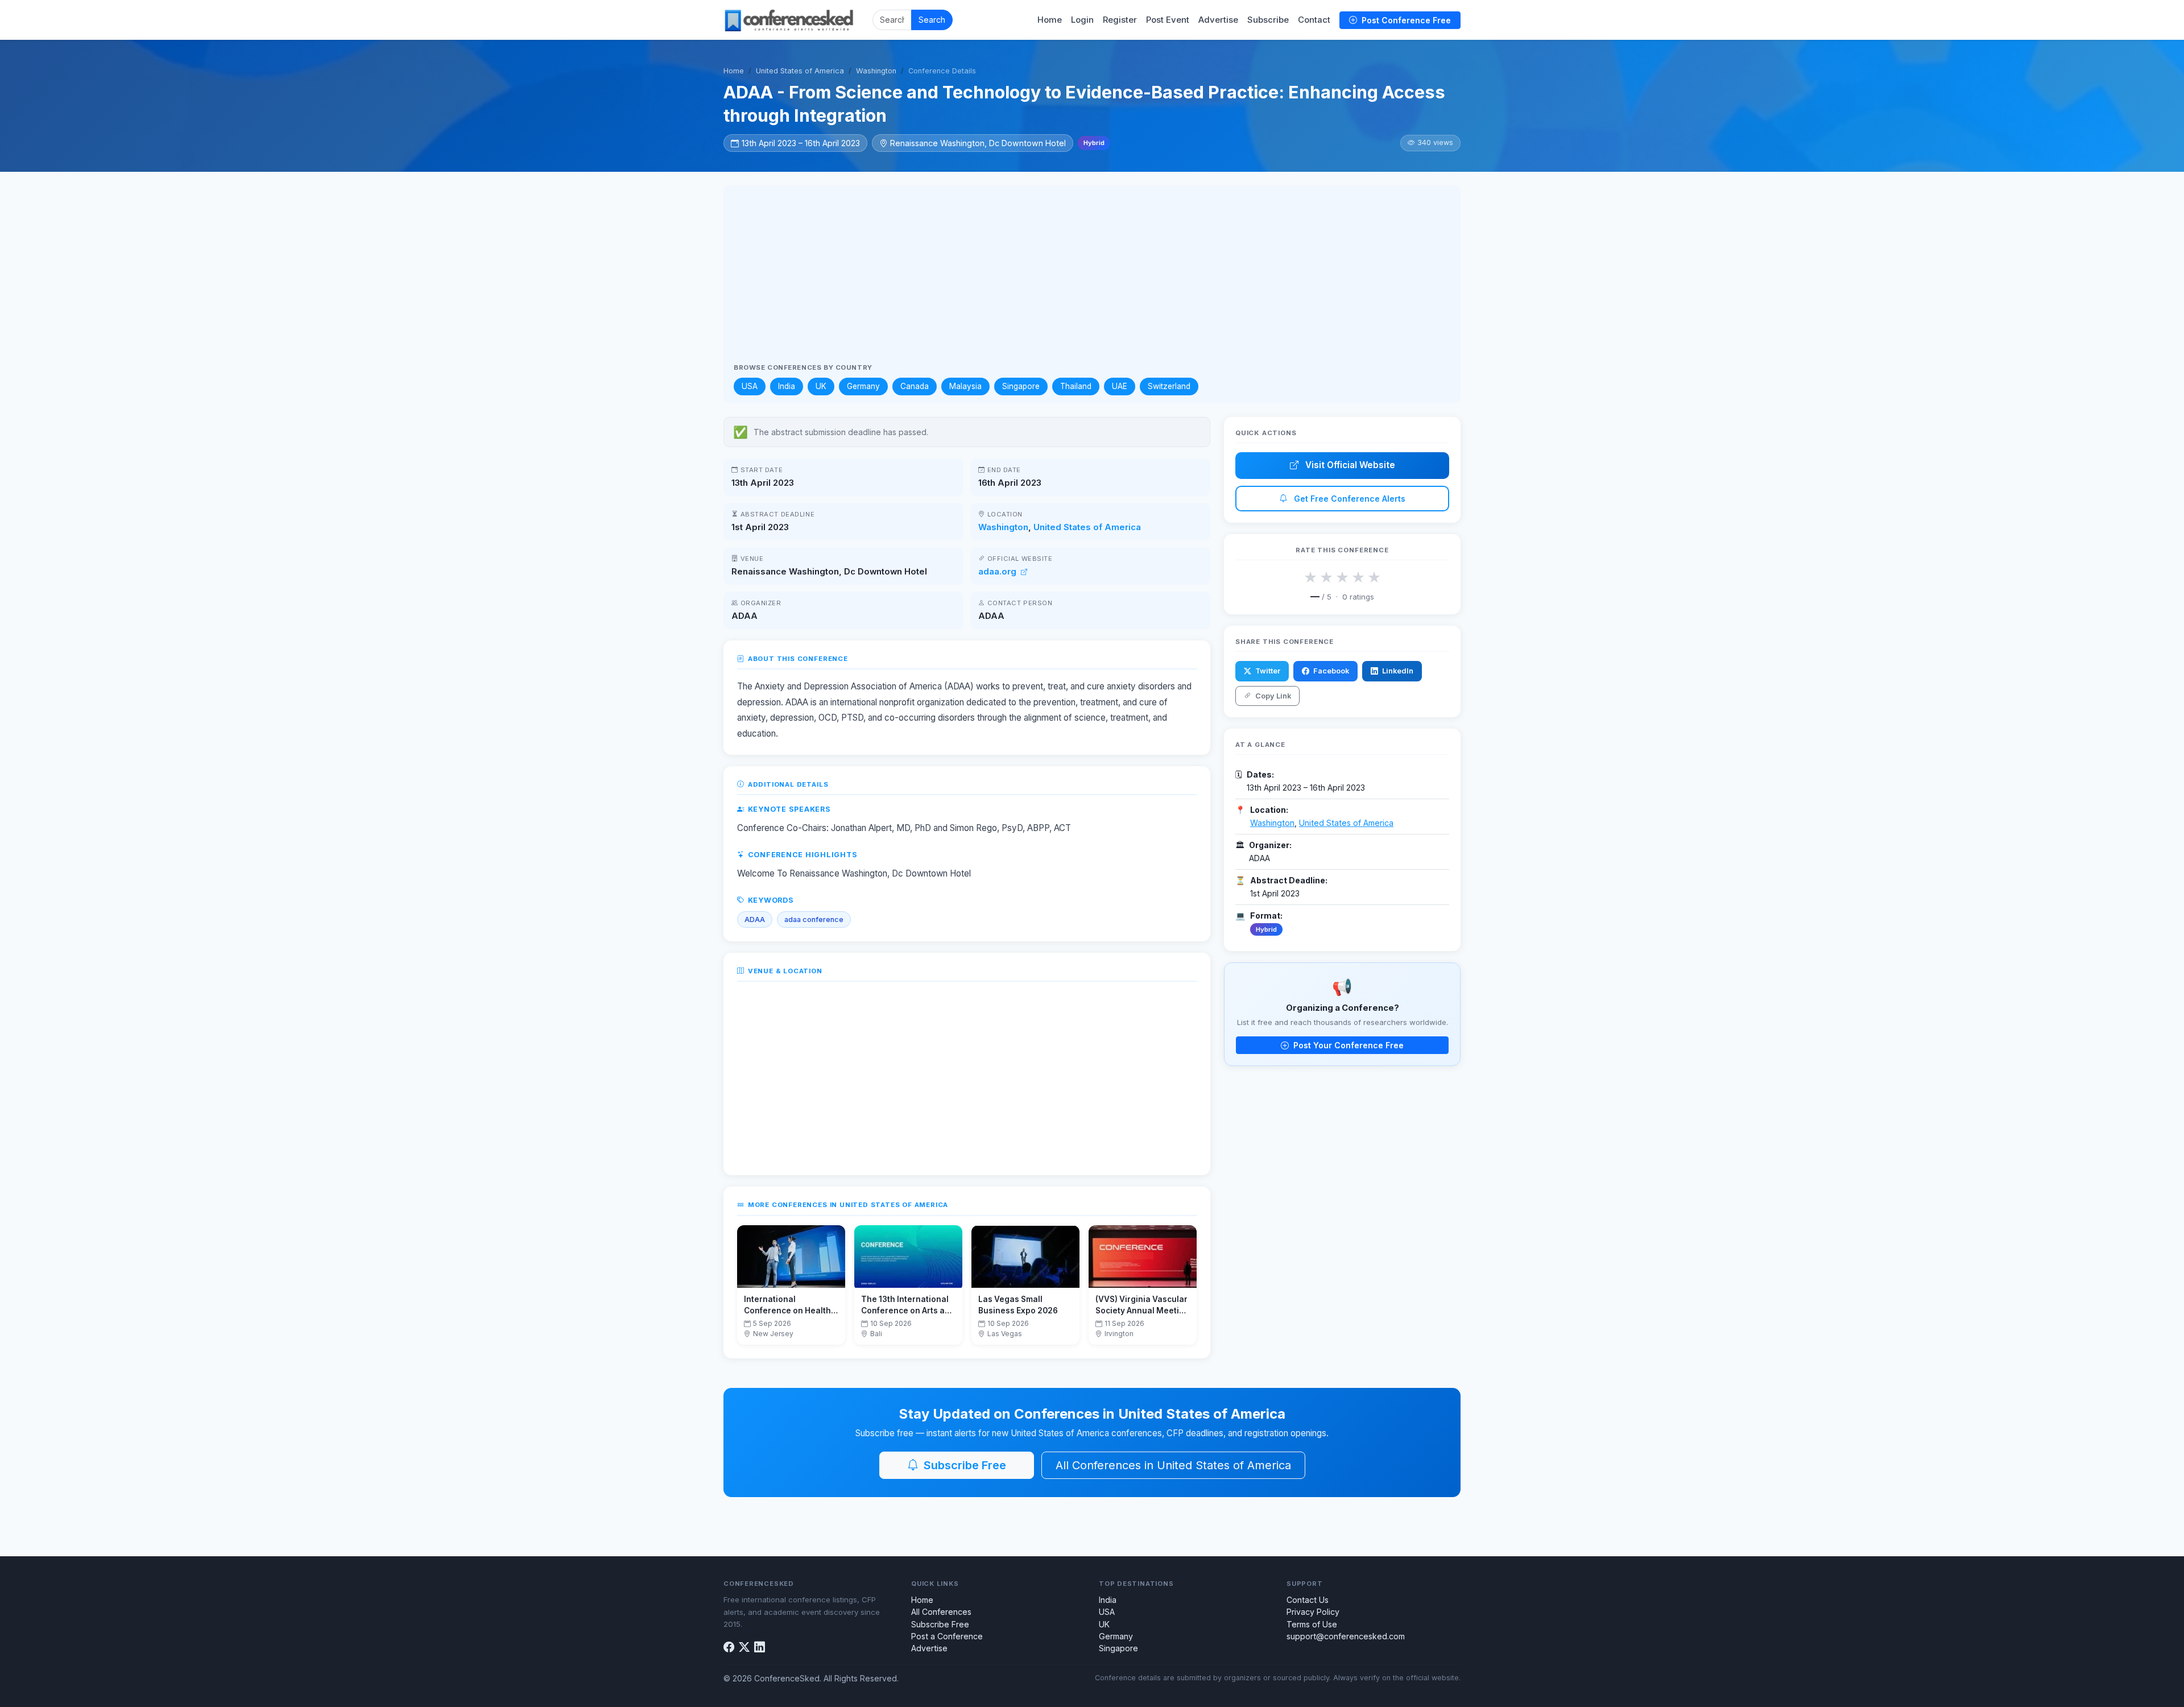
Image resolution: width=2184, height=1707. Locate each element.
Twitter (1267, 671)
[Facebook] (729, 1648)
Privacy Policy (1313, 1612)
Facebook (1330, 671)
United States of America (800, 71)
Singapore (1021, 386)
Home (1050, 20)
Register (1120, 20)
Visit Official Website (1349, 465)
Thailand (1076, 386)
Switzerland (1169, 386)
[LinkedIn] (760, 1648)
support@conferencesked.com (1346, 1636)
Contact (1314, 20)
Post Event (1168, 20)
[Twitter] (744, 1648)
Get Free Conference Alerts (1349, 499)
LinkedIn (1397, 671)
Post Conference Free (1405, 20)
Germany (863, 386)
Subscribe (1268, 20)
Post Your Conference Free (1347, 1045)
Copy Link (1272, 696)
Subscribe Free (963, 1465)
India (787, 386)
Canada (915, 386)
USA (750, 386)
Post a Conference (947, 1636)
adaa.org (998, 572)
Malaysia (965, 386)
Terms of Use (1312, 1624)
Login (1082, 20)
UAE (1120, 386)
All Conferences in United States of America (1173, 1465)
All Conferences (941, 1612)
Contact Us (1308, 1600)
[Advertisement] (1092, 279)
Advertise (1218, 20)
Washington (876, 71)
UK (821, 386)
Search (932, 20)
